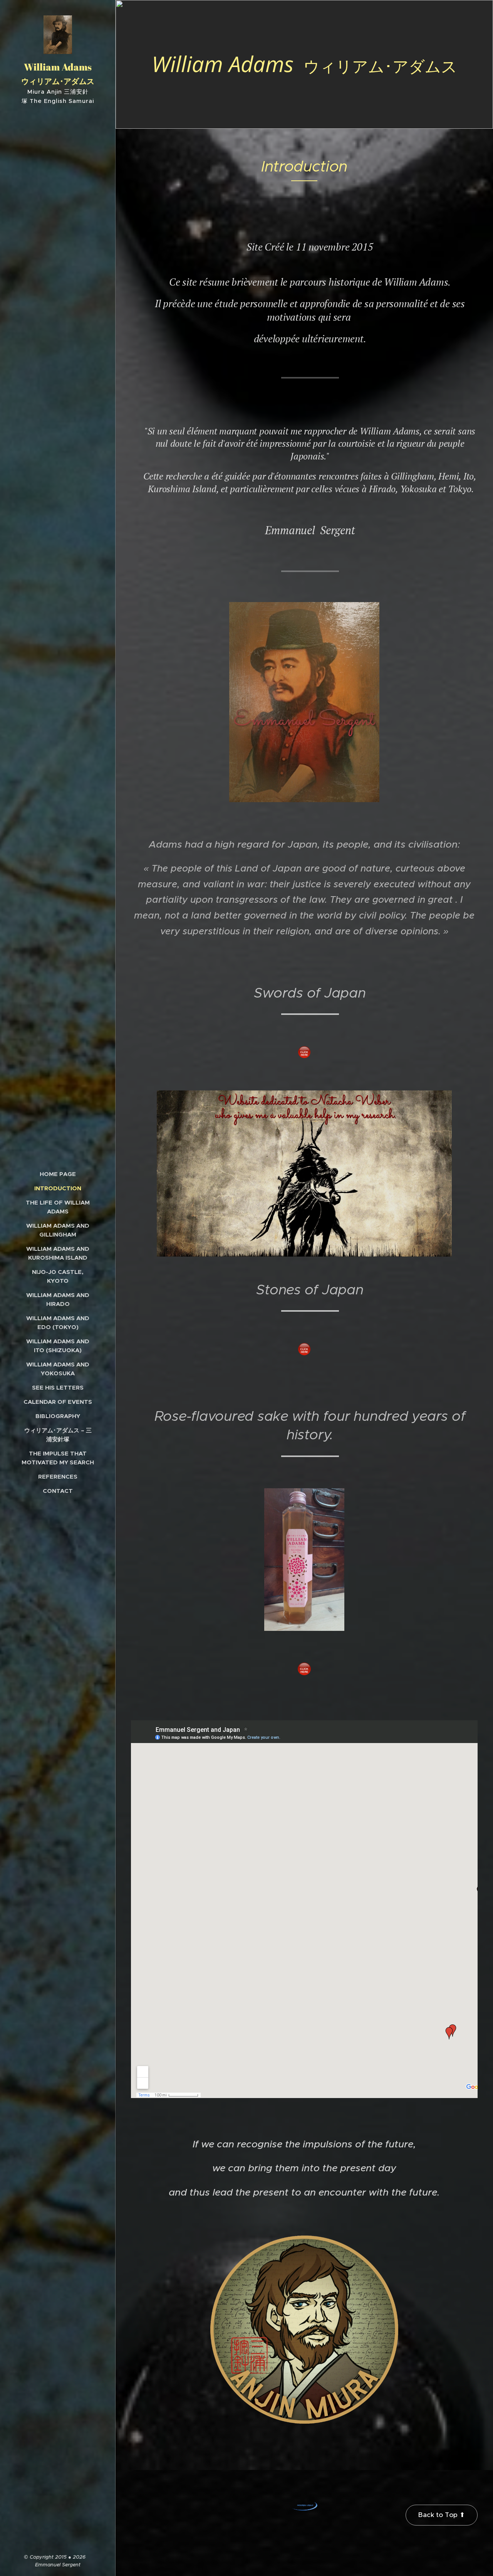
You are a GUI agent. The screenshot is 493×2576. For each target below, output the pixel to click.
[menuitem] (58, 1174)
